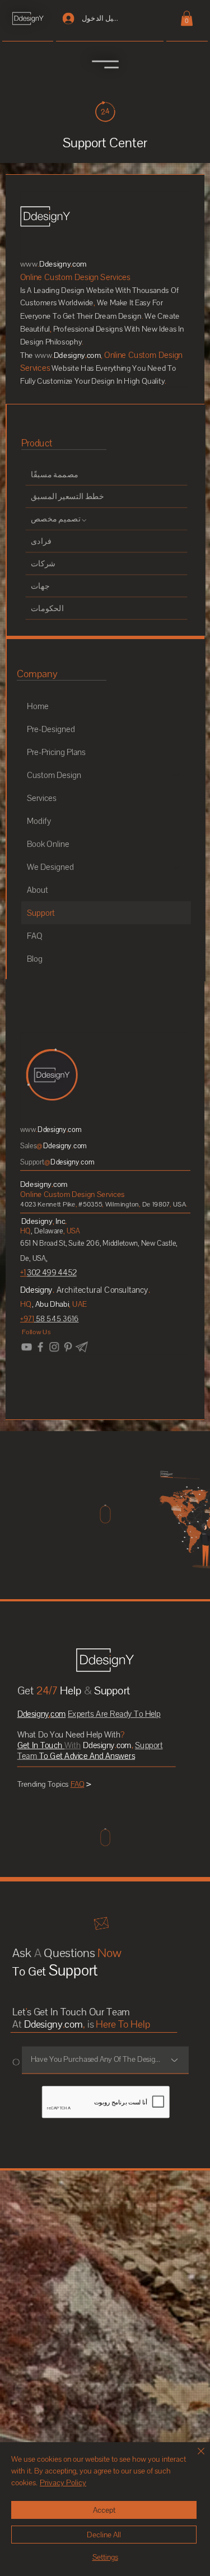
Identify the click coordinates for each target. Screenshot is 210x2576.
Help (71, 1690)
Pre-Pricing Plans (56, 752)
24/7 (47, 1690)
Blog (35, 959)
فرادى (41, 541)
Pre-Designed (51, 729)
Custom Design (54, 775)
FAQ (35, 936)
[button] (187, 19)
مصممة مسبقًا (55, 474)
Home (38, 706)
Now (109, 1953)
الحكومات (47, 608)
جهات (40, 586)
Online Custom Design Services (75, 277)
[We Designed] (177, 867)
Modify (39, 821)
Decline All (104, 2535)
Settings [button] (105, 2557)
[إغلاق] (194, 2458)
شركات (43, 563)
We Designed (50, 867)
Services (42, 798)
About (38, 890)
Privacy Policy (63, 2482)
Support (112, 1690)
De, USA (33, 1258)
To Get (31, 1972)
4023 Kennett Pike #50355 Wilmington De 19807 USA (104, 1204)
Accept (104, 2510)
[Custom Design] (177, 775)
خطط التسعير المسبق (67, 496)
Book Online (48, 844)
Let (19, 2012)
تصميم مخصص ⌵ (59, 519)
